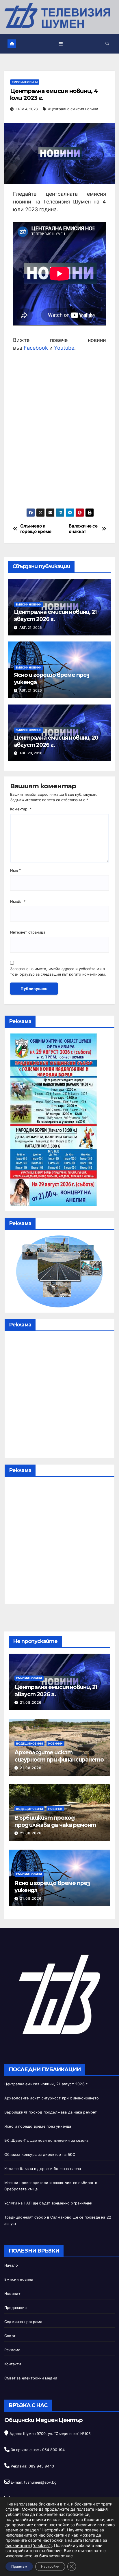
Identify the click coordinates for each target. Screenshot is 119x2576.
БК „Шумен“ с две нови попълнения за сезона (46, 2140)
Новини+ (55, 1743)
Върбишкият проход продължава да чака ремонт (55, 1821)
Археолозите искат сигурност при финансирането (59, 1756)
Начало (11, 2265)
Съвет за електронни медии (31, 2378)
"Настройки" (52, 2530)
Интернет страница (28, 932)
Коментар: (21, 809)
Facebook (36, 348)
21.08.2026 (31, 1702)
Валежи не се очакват (83, 529)
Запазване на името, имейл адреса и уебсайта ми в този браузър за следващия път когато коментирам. (58, 972)
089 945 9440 (41, 2466)
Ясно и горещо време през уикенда (38, 2126)
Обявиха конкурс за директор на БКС (40, 2155)
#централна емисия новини (73, 109)
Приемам (19, 2566)
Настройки (50, 2566)
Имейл (18, 901)
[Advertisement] (59, 430)
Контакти (13, 2364)
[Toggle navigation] (61, 44)
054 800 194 (53, 2450)
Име (15, 870)
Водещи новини (29, 1743)
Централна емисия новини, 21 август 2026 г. (46, 2084)
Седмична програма (23, 2322)
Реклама (12, 2350)
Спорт (10, 2336)
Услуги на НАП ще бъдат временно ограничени (48, 2203)
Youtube (64, 348)
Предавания (15, 2308)
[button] (107, 44)
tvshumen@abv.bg (40, 2482)
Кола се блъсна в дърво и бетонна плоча (43, 2169)
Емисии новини (25, 82)
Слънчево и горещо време (36, 529)
